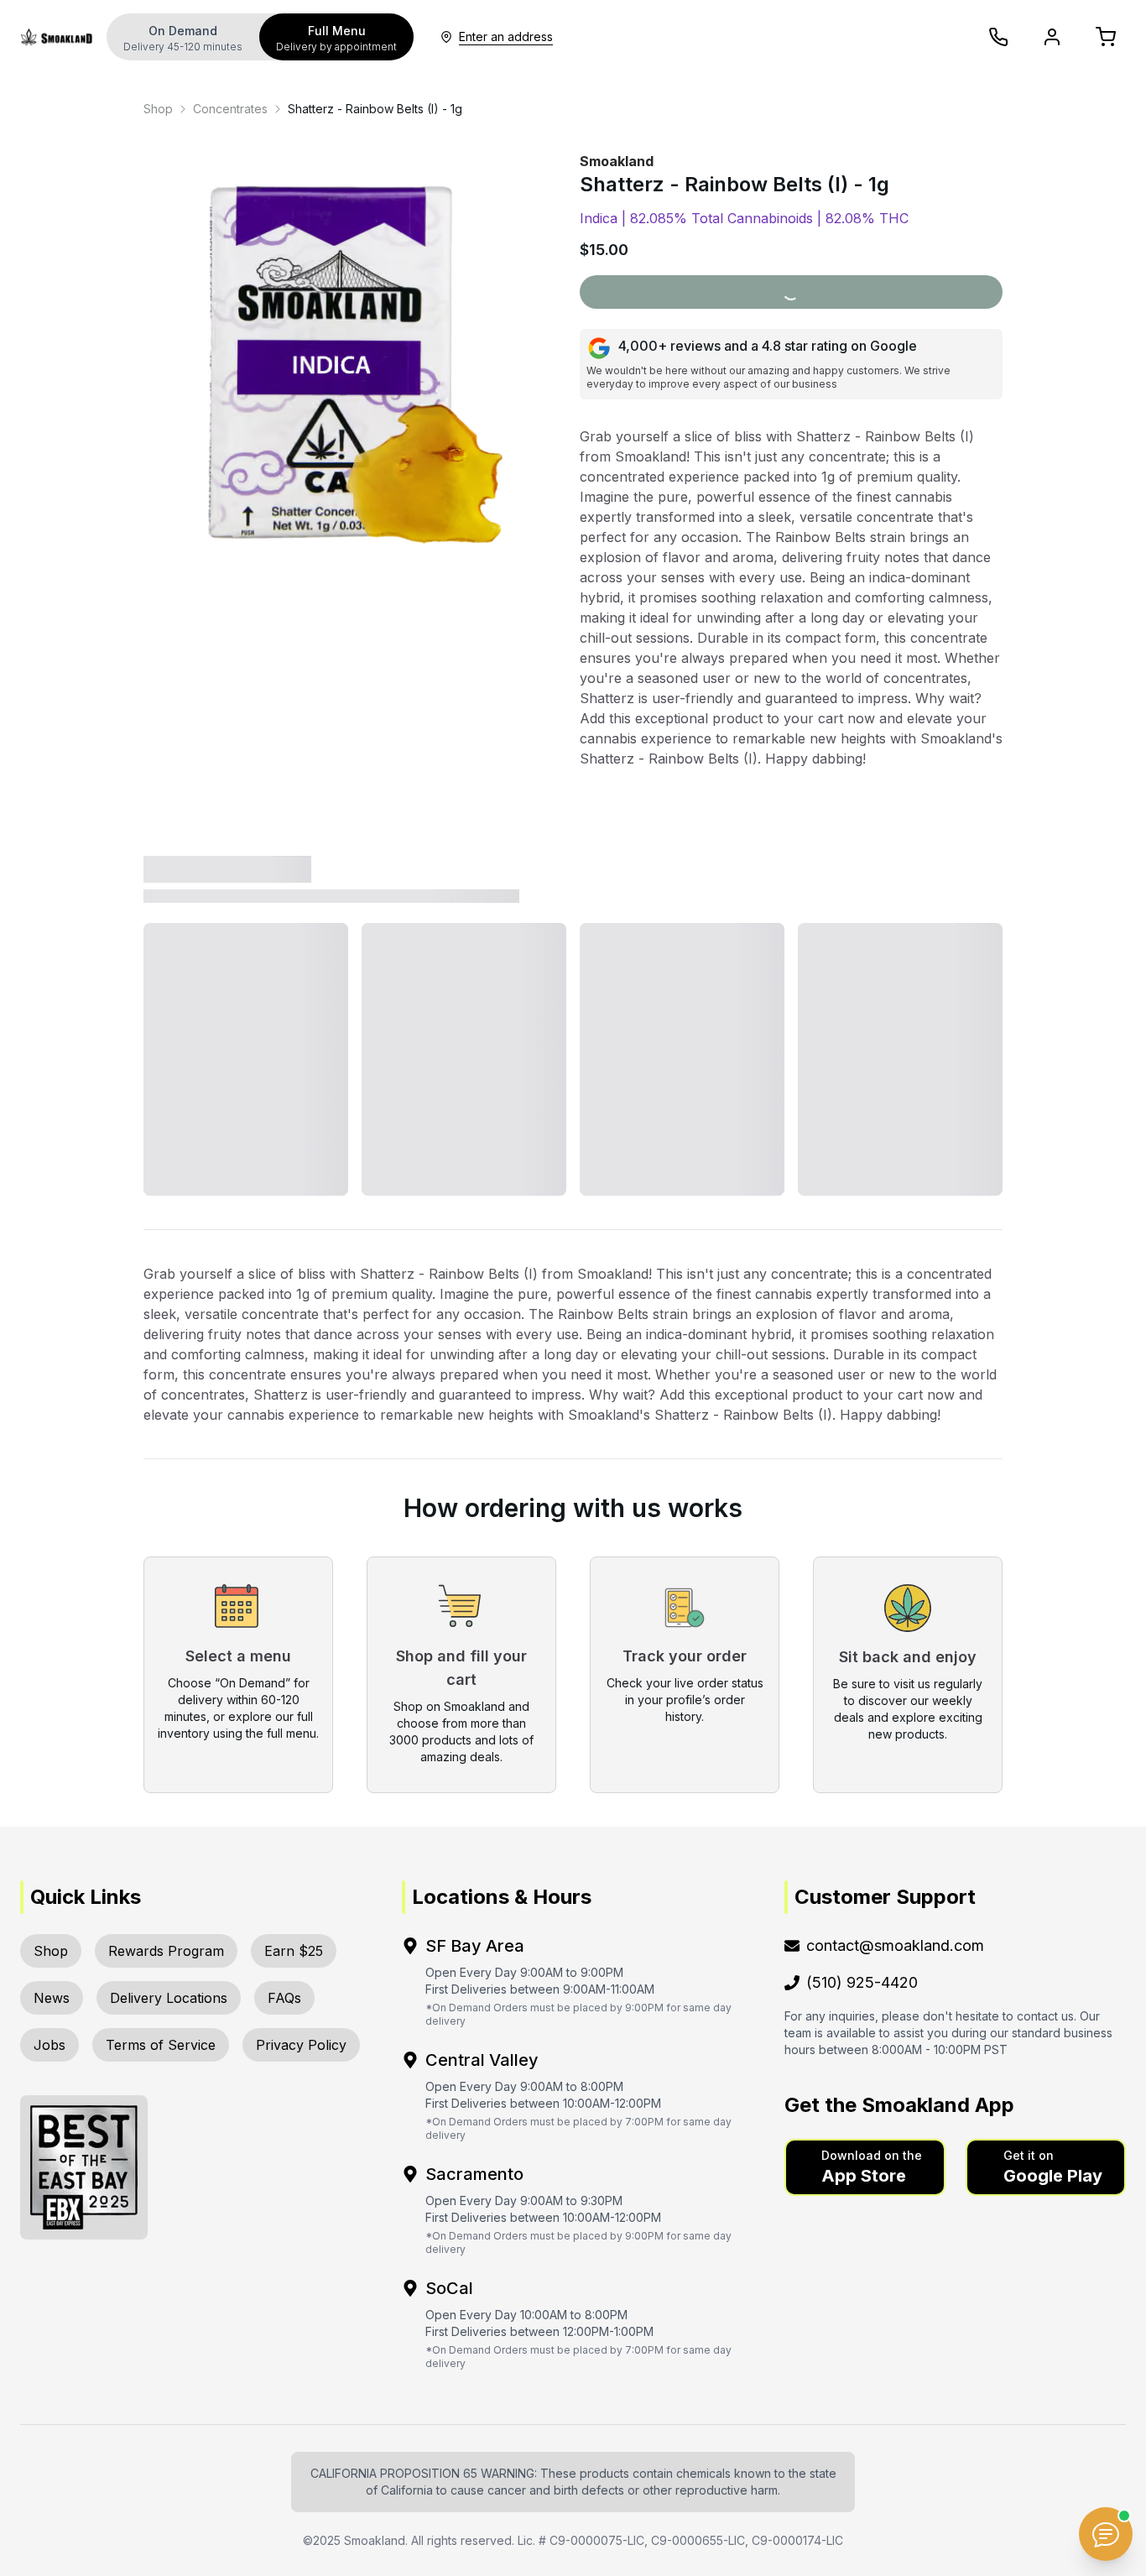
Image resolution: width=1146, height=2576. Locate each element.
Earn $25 (294, 1951)
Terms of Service (161, 2045)
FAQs (284, 1998)
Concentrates (230, 109)
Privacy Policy (301, 2045)
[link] (158, 109)
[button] (865, 2167)
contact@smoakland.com (895, 1945)
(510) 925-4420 (862, 1982)
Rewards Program (166, 1951)
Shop (158, 109)
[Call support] (998, 37)
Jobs (49, 2045)
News (52, 1998)
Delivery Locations (169, 1998)
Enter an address (506, 37)
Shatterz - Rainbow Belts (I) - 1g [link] (375, 109)
